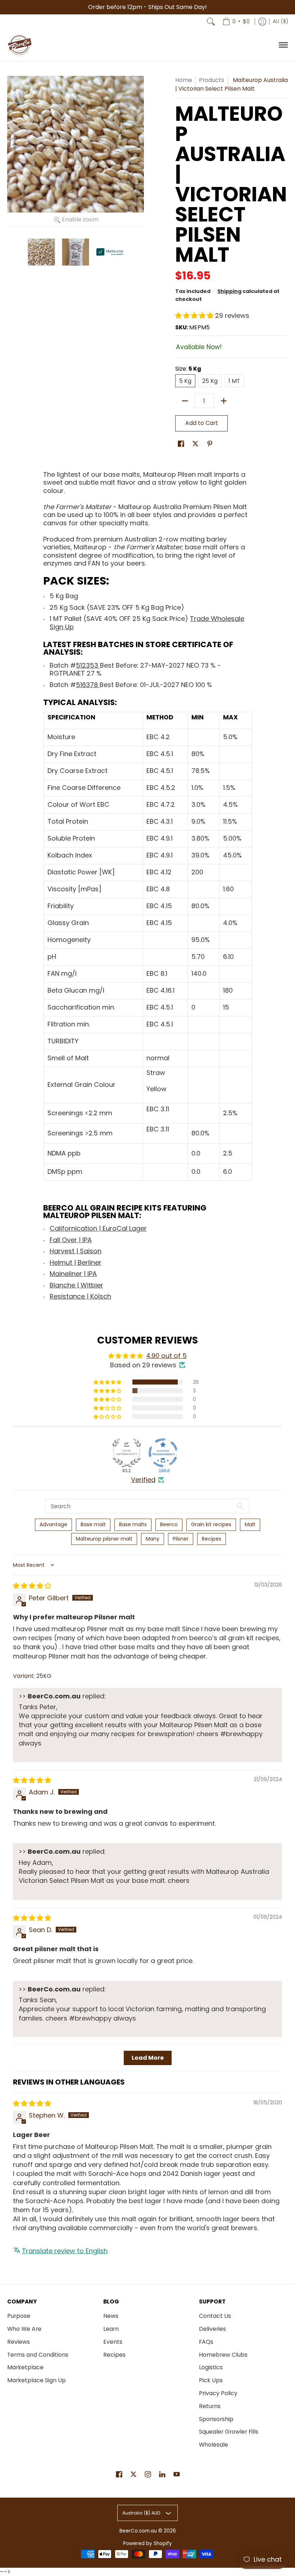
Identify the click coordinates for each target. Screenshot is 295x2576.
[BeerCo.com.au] (20, 45)
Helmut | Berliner (76, 1262)
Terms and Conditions (38, 2355)
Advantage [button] (53, 1524)
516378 (88, 685)
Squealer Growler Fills (229, 2432)
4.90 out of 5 (166, 1356)
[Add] (224, 401)
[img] (32, 1586)
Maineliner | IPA (73, 1274)
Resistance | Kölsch (80, 1296)
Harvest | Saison (76, 1251)
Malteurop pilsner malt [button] (104, 1539)
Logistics (211, 2367)
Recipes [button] (212, 1539)
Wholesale (214, 2445)
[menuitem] (236, 22)
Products (212, 80)
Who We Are (24, 2329)
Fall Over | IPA (71, 1240)
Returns (210, 2406)
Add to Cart (202, 423)
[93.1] (127, 1453)
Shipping (229, 291)
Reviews (19, 2342)
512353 (88, 665)
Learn (111, 2329)
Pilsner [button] (181, 1539)
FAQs (206, 2342)
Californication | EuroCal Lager (98, 1228)
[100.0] (163, 1453)
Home (184, 80)
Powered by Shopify (147, 2543)
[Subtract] (185, 401)
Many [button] (153, 1539)
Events (113, 2342)
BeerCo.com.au (138, 2531)
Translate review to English (65, 2251)
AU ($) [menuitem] (280, 21)
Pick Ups (211, 2380)
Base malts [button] (133, 1524)
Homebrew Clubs (223, 2355)
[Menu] (283, 45)
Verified (143, 1480)
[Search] (211, 22)
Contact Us (215, 2316)
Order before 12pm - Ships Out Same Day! (147, 7)
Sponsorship (216, 2419)
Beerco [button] (169, 1524)
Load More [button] (148, 2058)
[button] (195, 315)
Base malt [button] (93, 1524)
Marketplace (25, 2367)
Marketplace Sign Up (37, 2380)
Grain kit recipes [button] (211, 1524)
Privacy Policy (218, 2393)
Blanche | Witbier (76, 1285)
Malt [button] (250, 1524)
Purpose (19, 2316)
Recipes (114, 2355)
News (111, 2316)
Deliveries (212, 2329)
